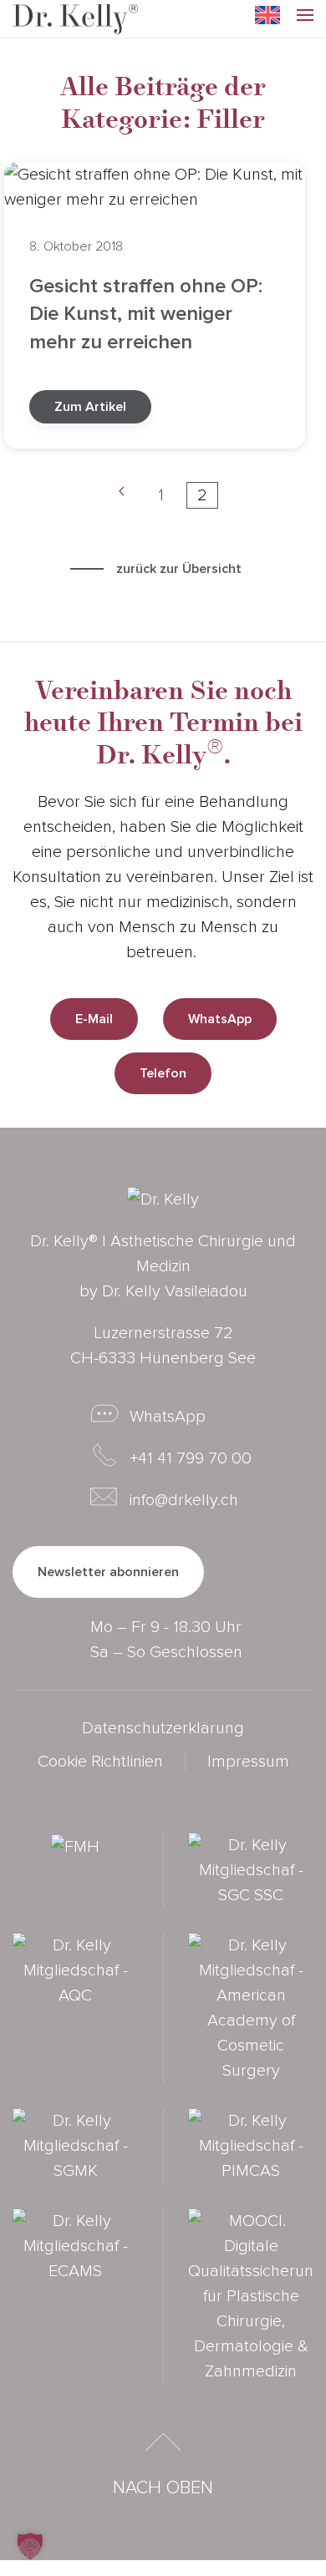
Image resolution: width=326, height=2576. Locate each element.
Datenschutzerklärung (163, 1728)
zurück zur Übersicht (179, 569)
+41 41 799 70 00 (191, 1458)
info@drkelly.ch (184, 1500)
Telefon (163, 1073)
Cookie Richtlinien (100, 1762)
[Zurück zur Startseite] (75, 19)
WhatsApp (220, 1019)
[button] (305, 19)
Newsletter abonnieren (108, 1572)
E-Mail (94, 1019)
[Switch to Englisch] (267, 15)
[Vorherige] (122, 495)
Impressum (248, 1762)
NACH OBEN (163, 2488)
